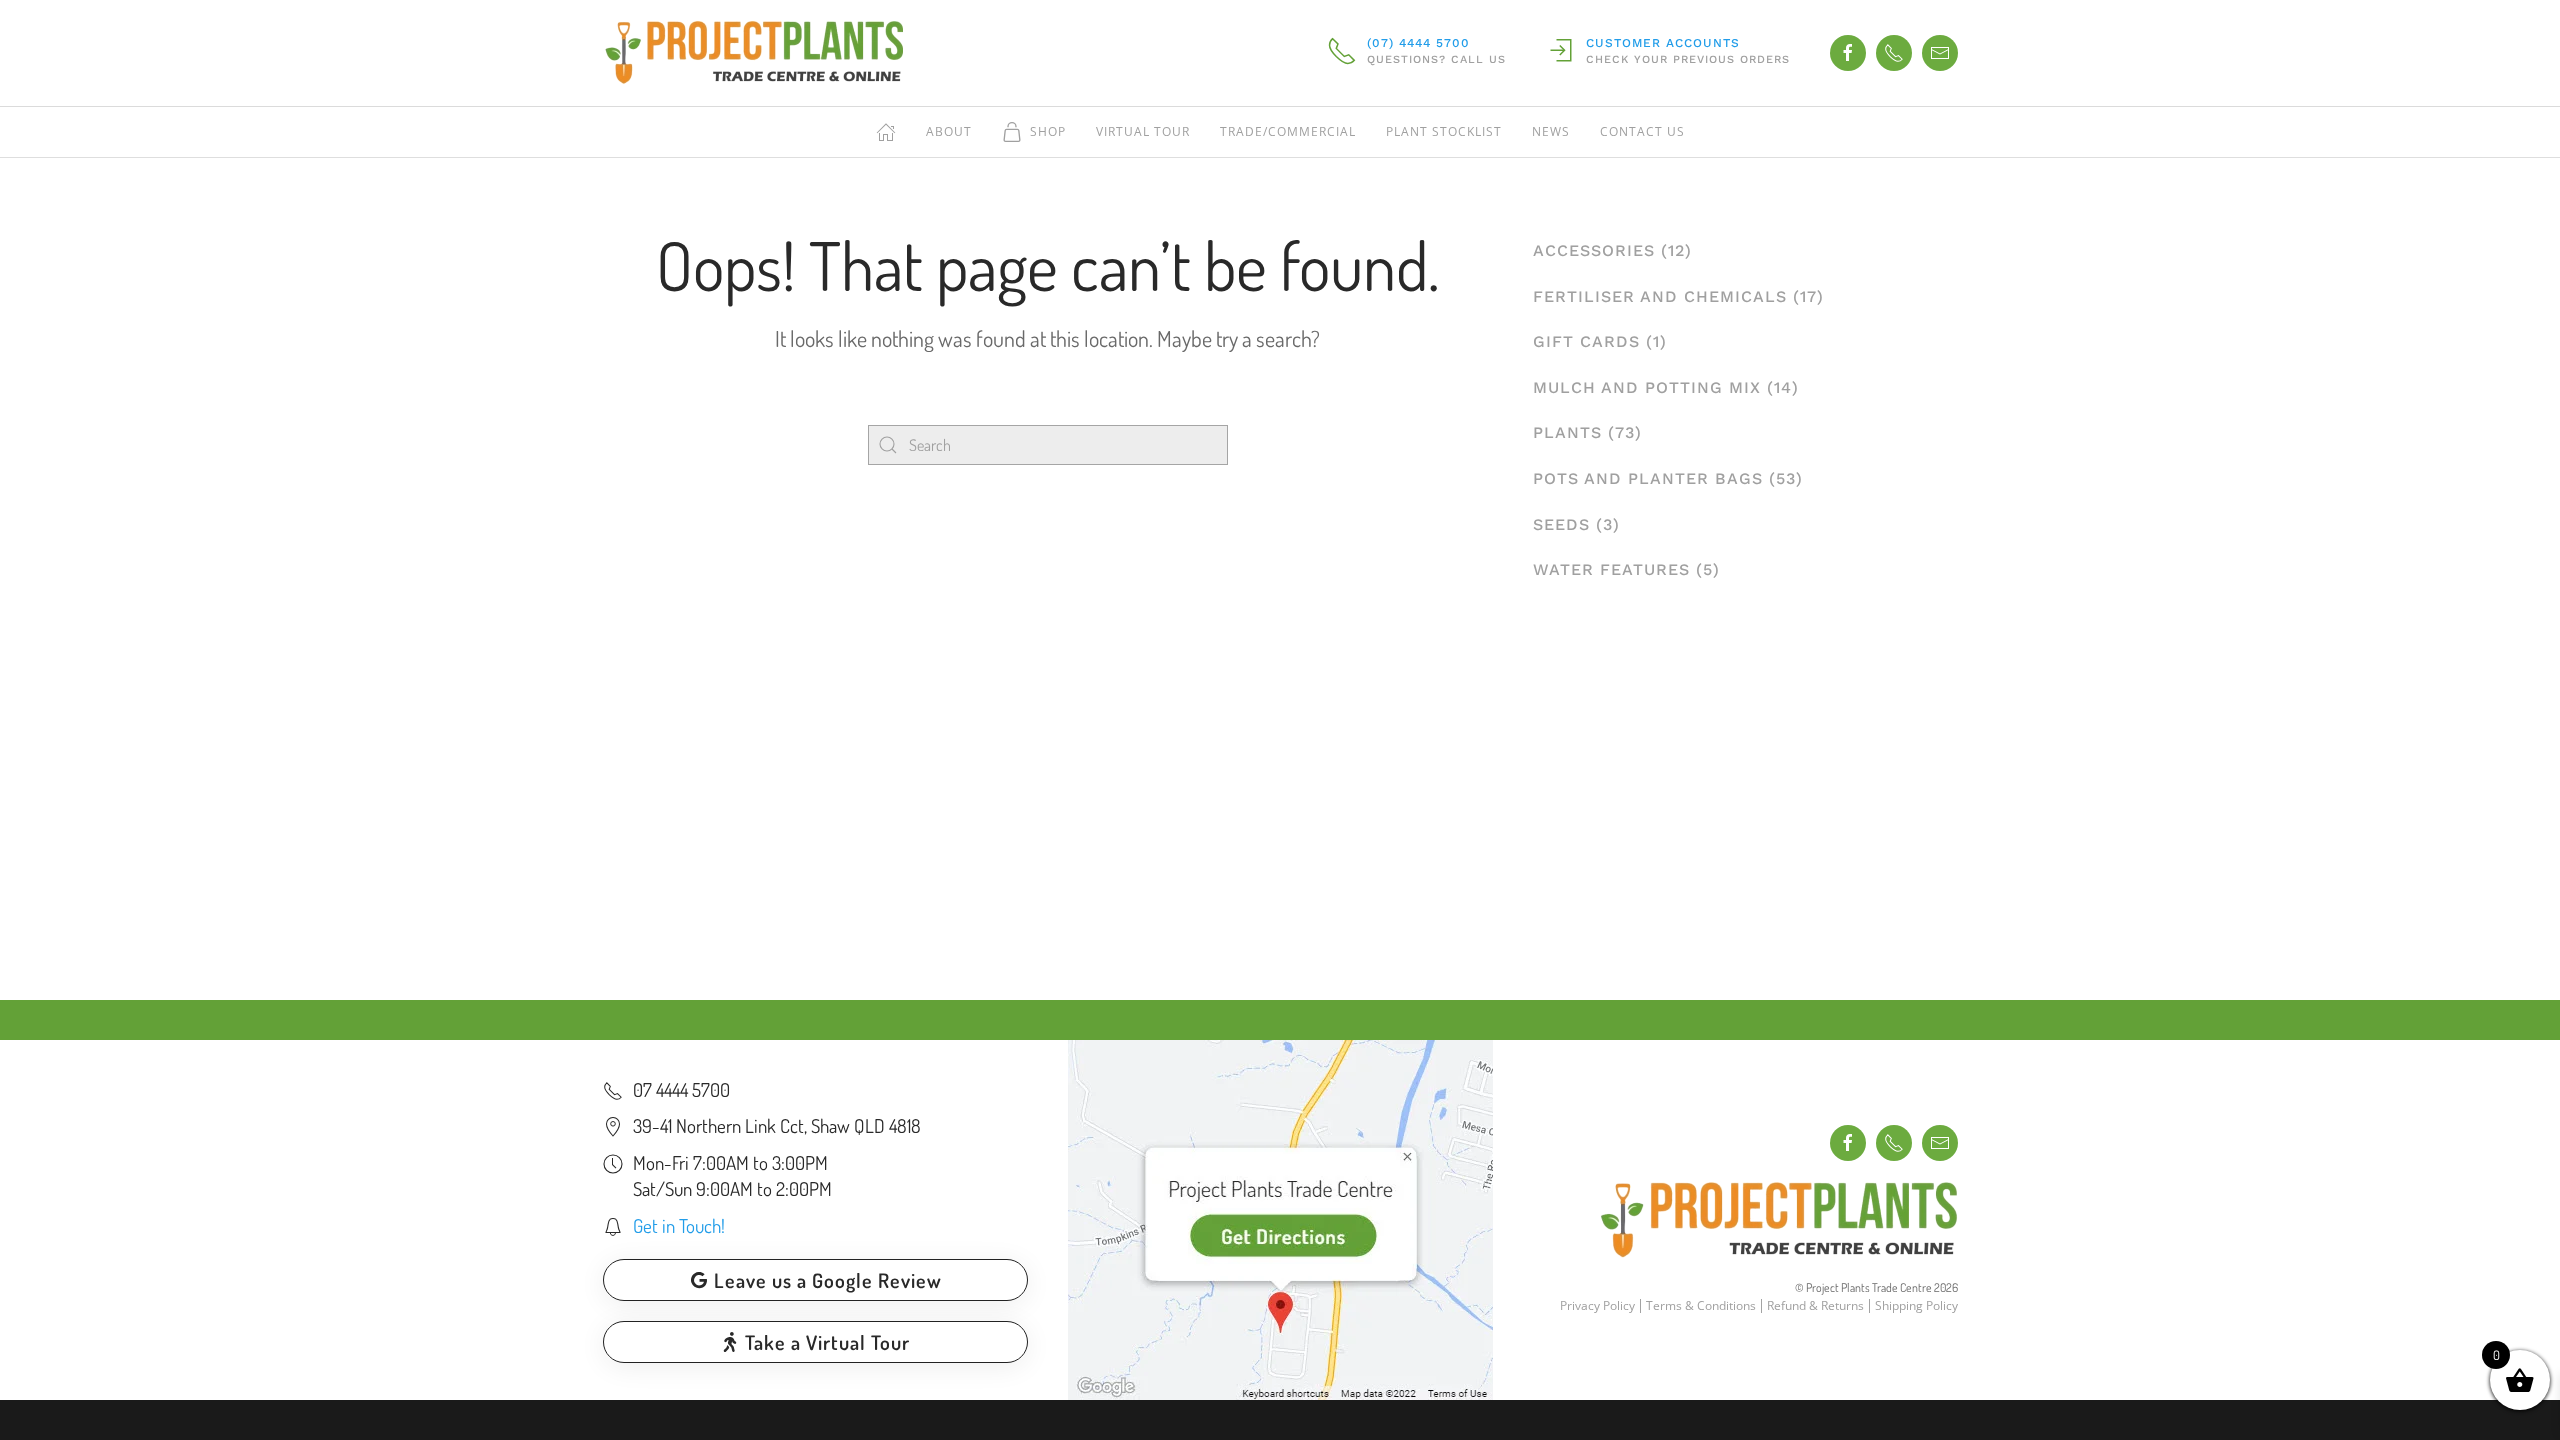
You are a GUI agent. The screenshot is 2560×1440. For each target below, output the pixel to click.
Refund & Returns (1815, 1305)
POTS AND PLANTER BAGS (1648, 478)
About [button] (949, 131)
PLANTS (1567, 432)
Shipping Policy (1916, 1305)
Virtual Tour (1143, 131)
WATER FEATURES (1611, 569)
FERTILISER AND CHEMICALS (1660, 296)
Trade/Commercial (1288, 131)
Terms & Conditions (1701, 1305)
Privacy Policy (1597, 1305)
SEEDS (1561, 524)
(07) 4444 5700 (1418, 43)
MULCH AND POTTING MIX (1647, 387)
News (1551, 131)
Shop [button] (1048, 131)
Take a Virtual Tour (827, 1342)
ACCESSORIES (1594, 250)
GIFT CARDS (1586, 341)
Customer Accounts (1663, 43)
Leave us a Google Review (828, 1280)
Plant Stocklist (1444, 131)
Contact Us (1642, 131)
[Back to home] (753, 53)
